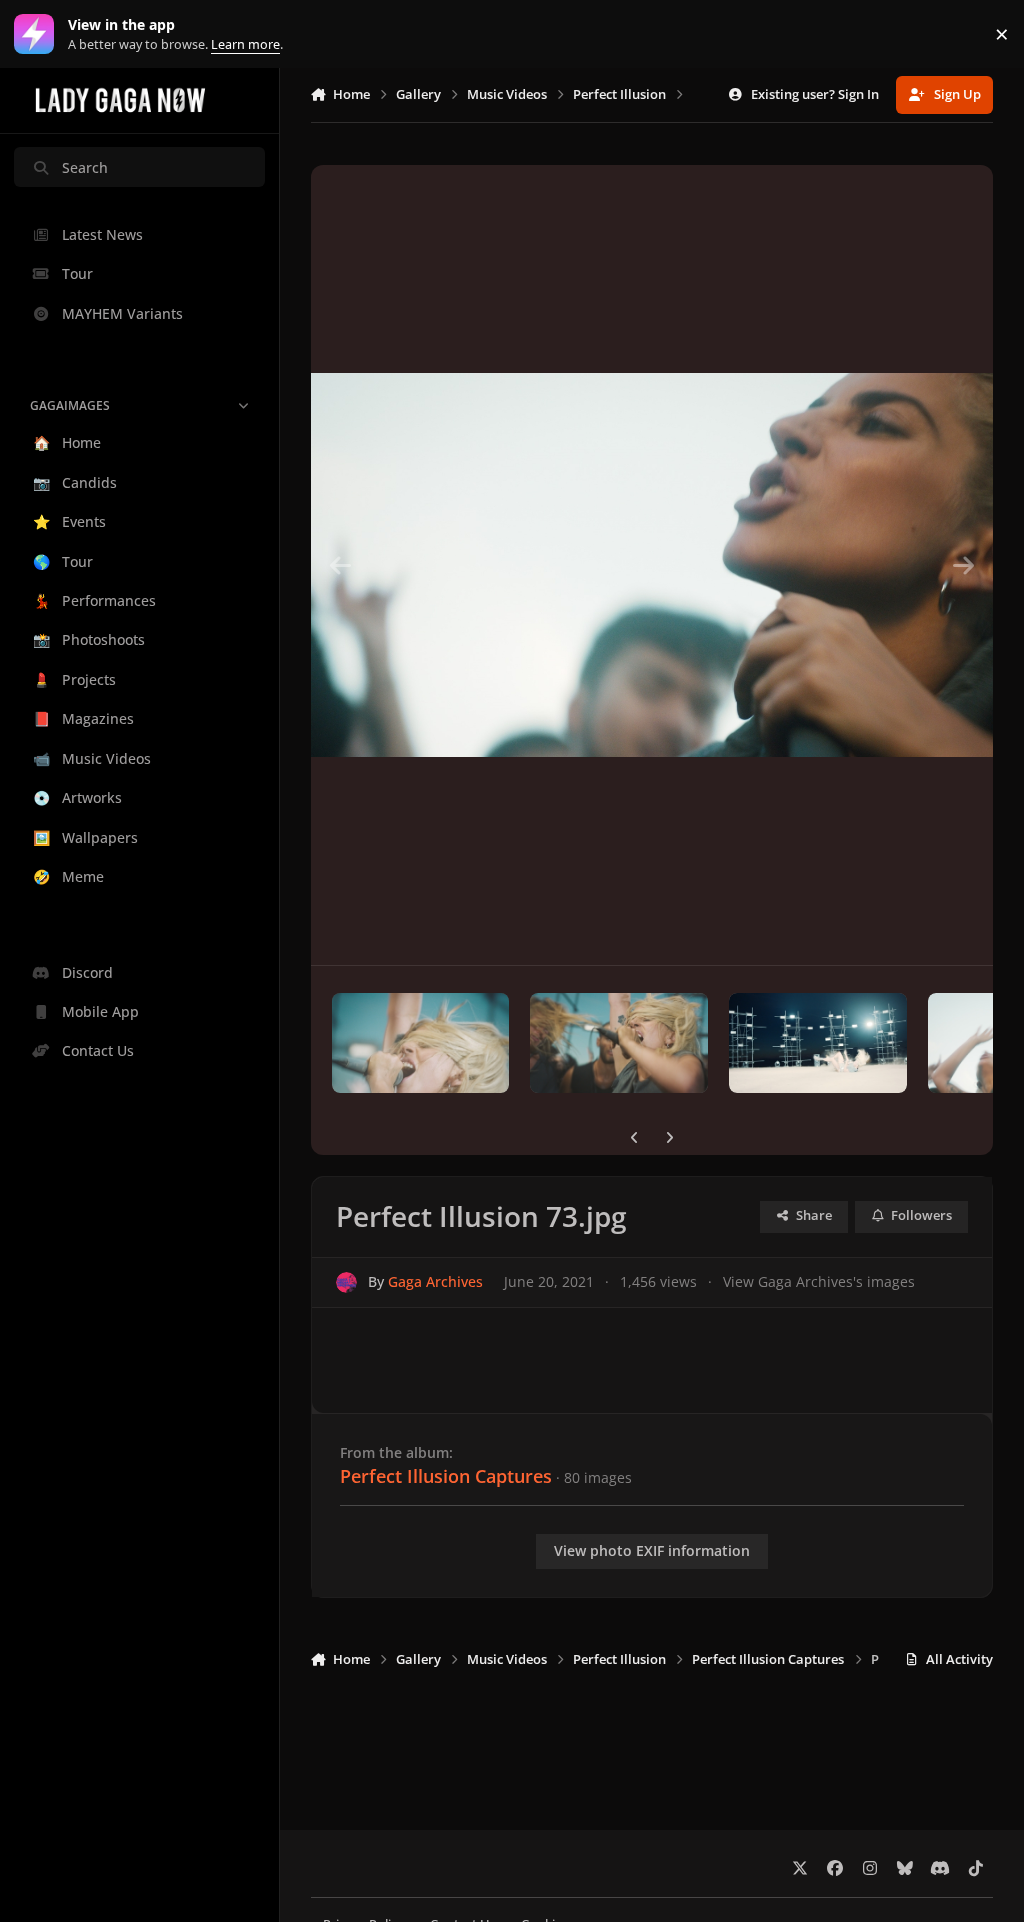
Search (85, 167)
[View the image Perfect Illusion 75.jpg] (818, 1043)
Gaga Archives (435, 1281)
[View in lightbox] (652, 565)
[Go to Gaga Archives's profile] (346, 1282)
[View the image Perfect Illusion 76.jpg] (619, 1043)
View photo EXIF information (652, 1550)
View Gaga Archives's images (819, 1281)
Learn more (38, 34)
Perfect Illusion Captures (446, 1476)
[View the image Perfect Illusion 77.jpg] (421, 1043)
